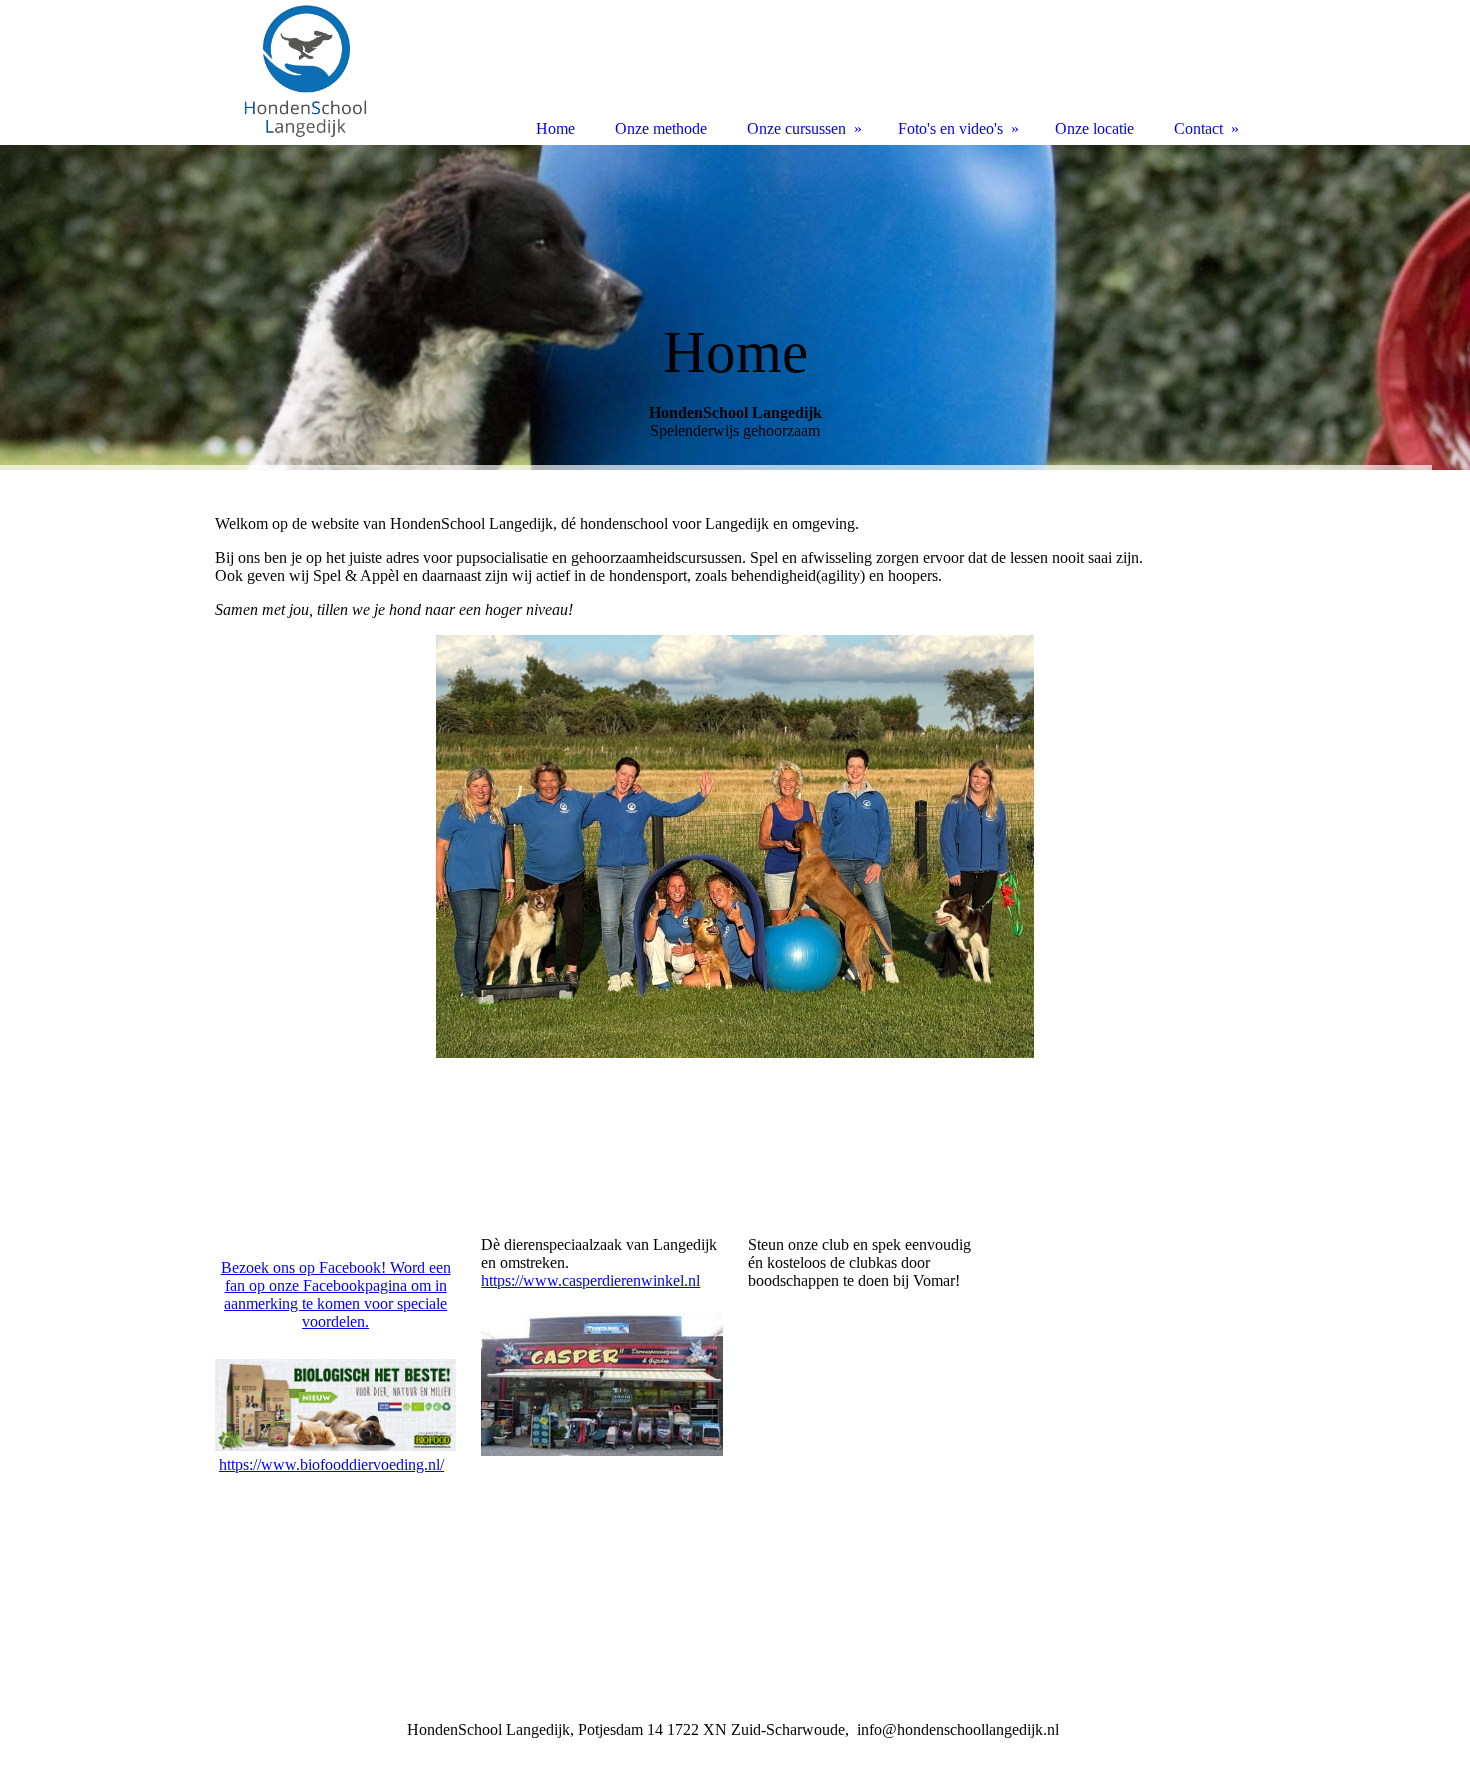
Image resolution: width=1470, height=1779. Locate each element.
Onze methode (661, 128)
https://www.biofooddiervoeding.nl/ (331, 1464)
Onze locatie (1094, 128)
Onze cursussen (796, 128)
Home (555, 128)
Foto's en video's (950, 128)
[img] (735, 307)
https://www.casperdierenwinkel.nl (590, 1280)
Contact (1198, 128)
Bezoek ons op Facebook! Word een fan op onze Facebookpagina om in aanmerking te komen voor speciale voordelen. (336, 1294)
